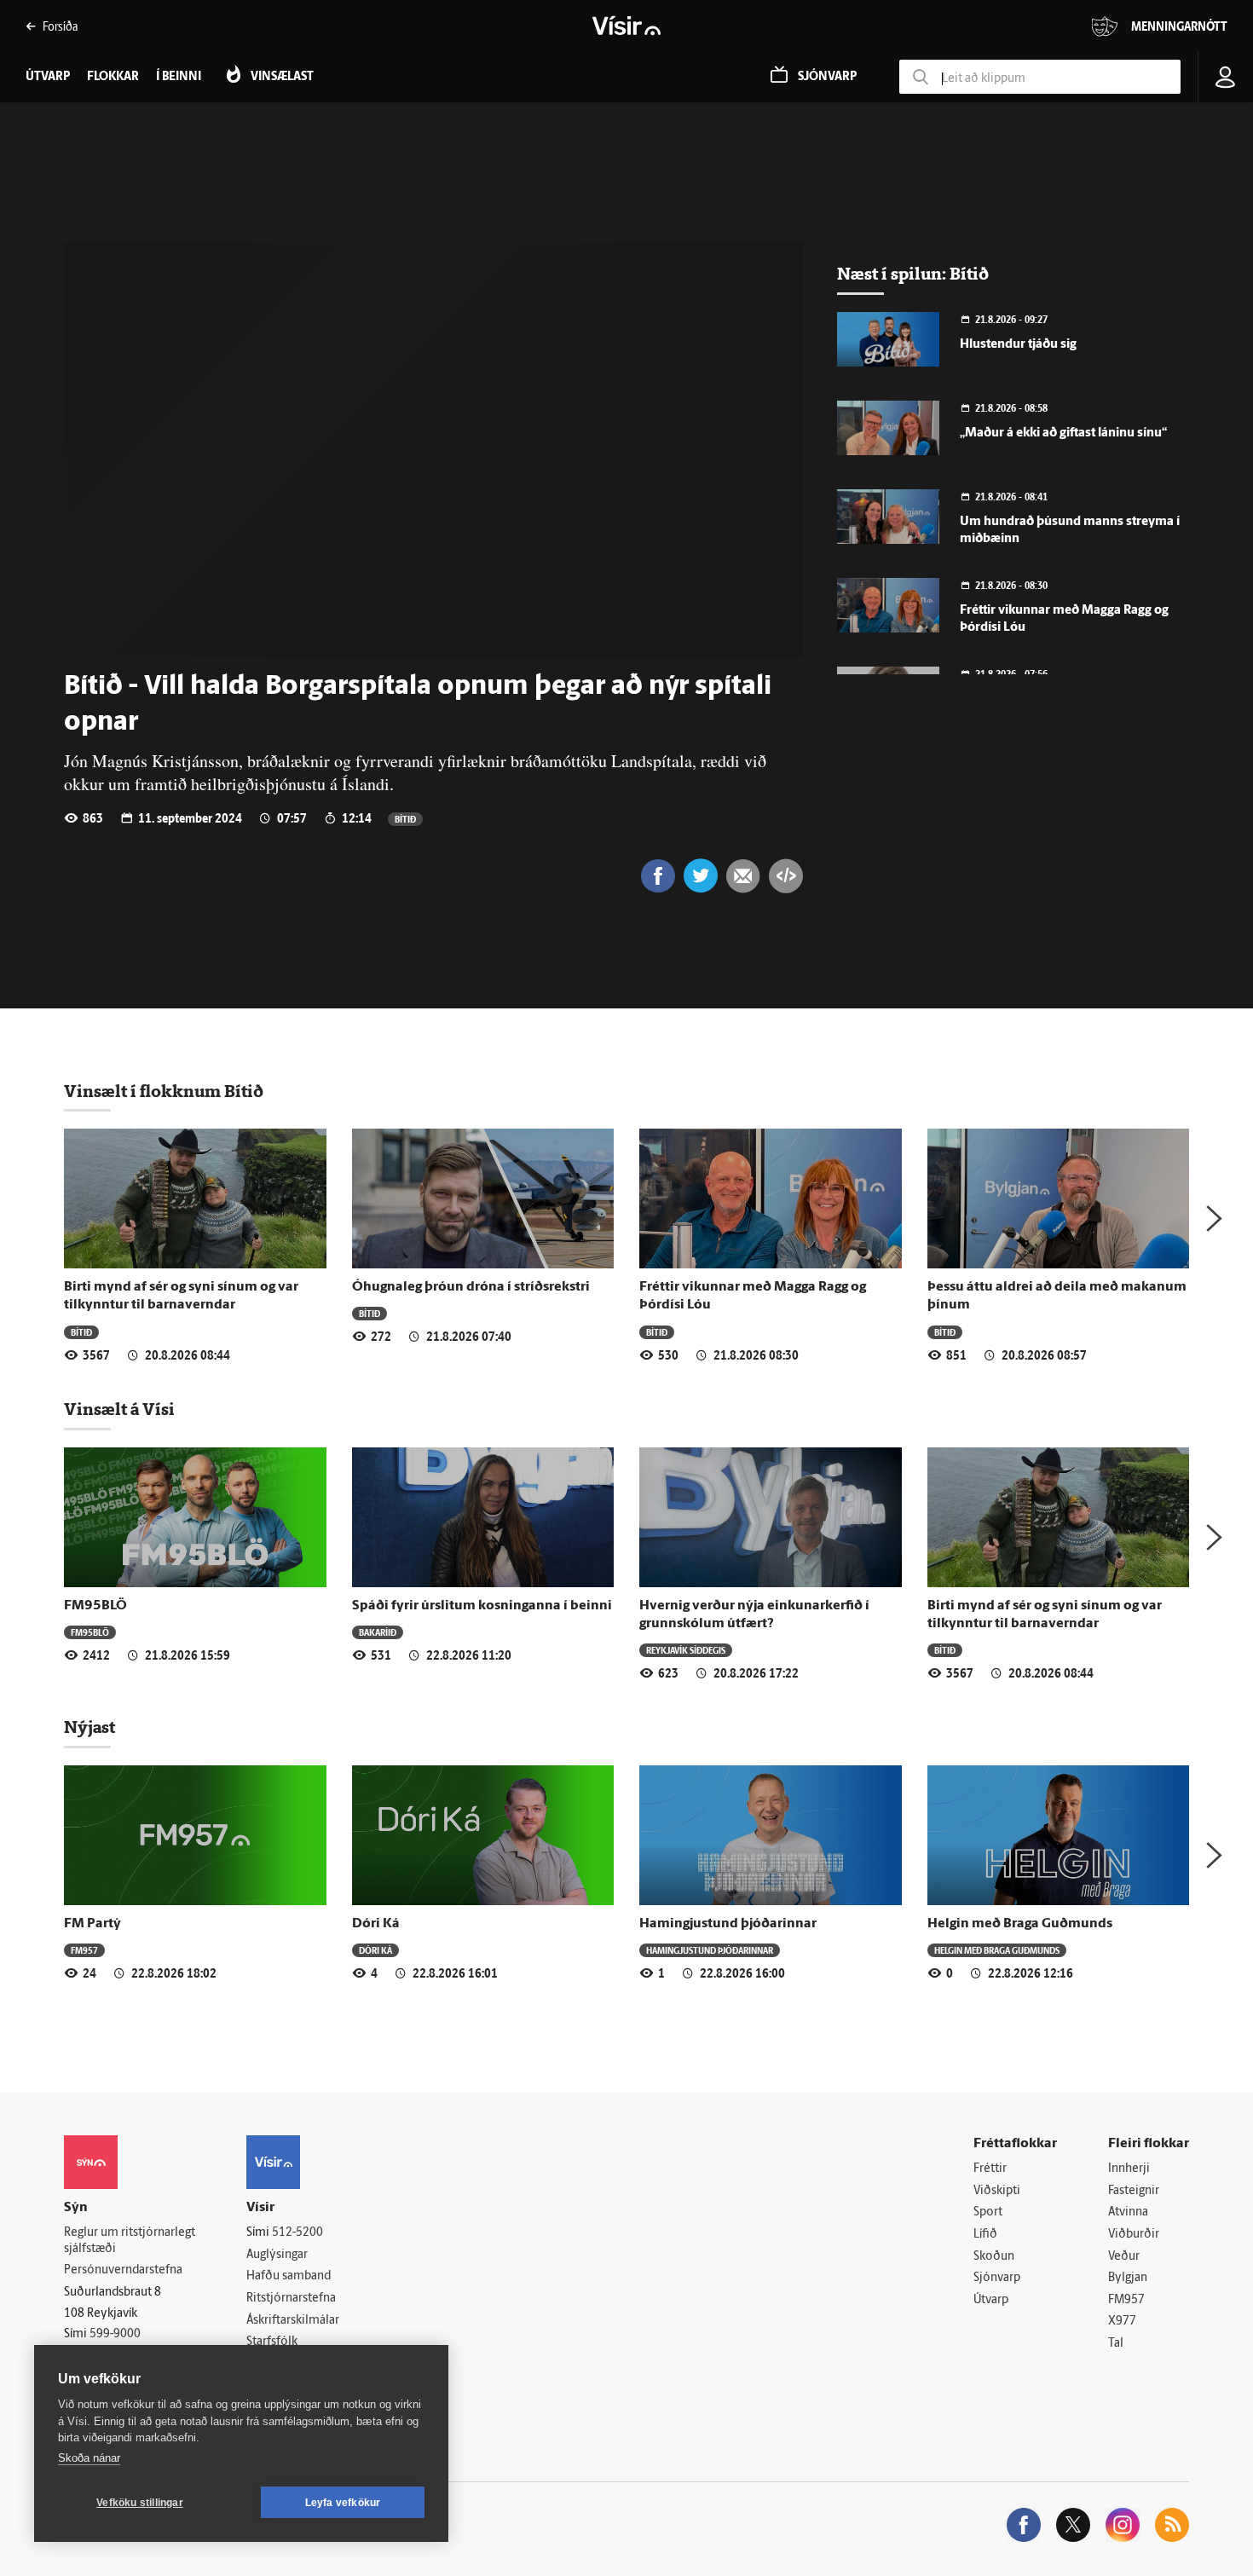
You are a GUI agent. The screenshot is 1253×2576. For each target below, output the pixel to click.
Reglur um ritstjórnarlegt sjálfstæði (130, 2241)
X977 (1122, 2322)
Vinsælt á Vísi (119, 1409)
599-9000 (115, 2334)
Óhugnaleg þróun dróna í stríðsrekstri (471, 1287)
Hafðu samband (289, 2276)
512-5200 (297, 2233)
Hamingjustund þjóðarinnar (728, 1924)
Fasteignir (1134, 2191)
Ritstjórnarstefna (291, 2299)
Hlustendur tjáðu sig (1018, 345)
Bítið (405, 819)
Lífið (985, 2235)
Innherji (1129, 2169)
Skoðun (994, 2257)
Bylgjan (1128, 2278)
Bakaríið (378, 1632)
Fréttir (990, 2169)
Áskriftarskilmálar (293, 2321)
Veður (1124, 2257)
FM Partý (92, 1924)
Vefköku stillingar (140, 2503)
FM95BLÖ (95, 1606)
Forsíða (60, 26)
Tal (1116, 2344)
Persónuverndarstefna (123, 2270)
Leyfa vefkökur (343, 2503)
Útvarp (991, 2300)
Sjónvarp (997, 2278)
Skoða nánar (89, 2458)
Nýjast (89, 1727)
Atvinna (1128, 2212)
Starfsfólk (272, 2342)
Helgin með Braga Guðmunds (1020, 1924)
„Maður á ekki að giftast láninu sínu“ (1063, 433)
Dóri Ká (376, 1924)
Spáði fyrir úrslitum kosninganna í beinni (482, 1606)
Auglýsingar (277, 2255)
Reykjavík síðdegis (686, 1650)
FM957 (84, 1950)
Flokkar (113, 77)
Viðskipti (997, 2191)
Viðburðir (1134, 2235)
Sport (988, 2212)
